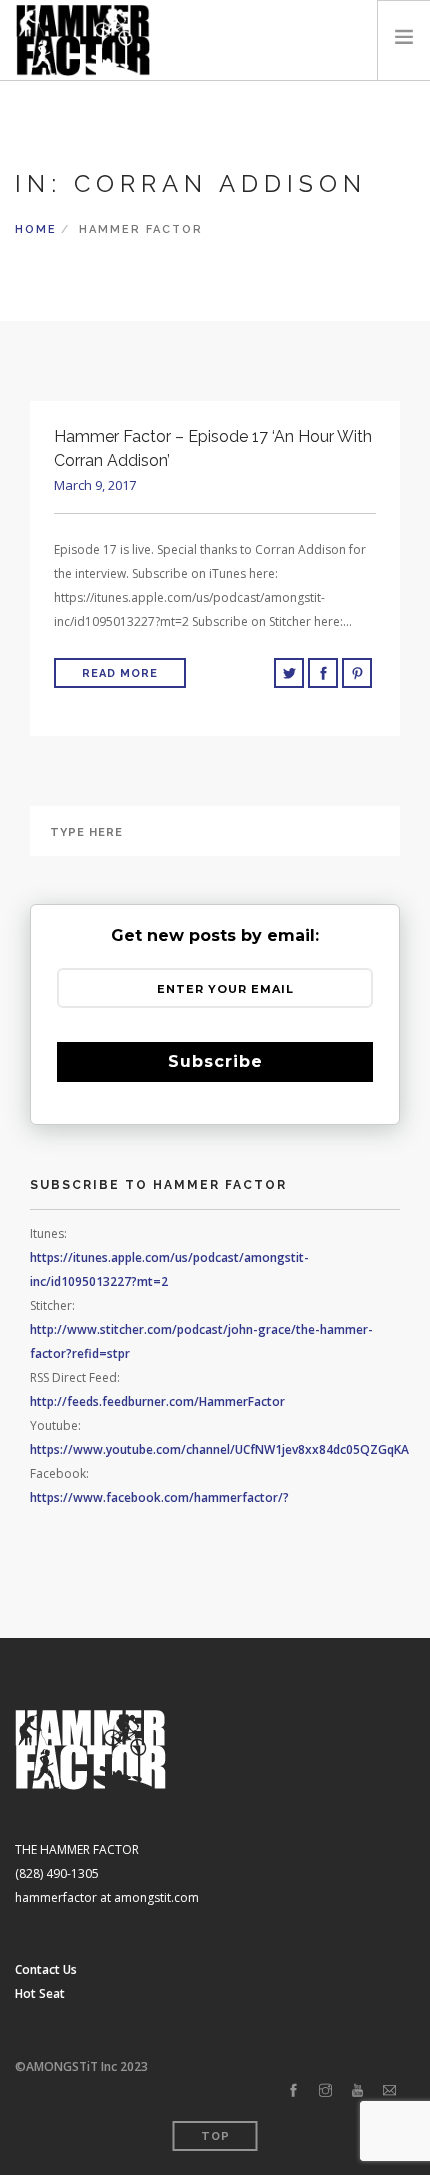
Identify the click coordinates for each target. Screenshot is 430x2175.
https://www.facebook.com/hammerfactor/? (159, 1497)
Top (215, 2136)
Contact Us (46, 1969)
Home (36, 229)
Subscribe (215, 1061)
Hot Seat (40, 1993)
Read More (120, 673)
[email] (389, 2091)
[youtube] (357, 2091)
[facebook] (293, 2091)
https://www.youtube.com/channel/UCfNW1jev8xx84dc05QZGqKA (219, 1449)
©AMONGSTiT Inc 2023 (81, 2066)
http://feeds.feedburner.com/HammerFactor (157, 1401)
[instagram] (325, 2091)
